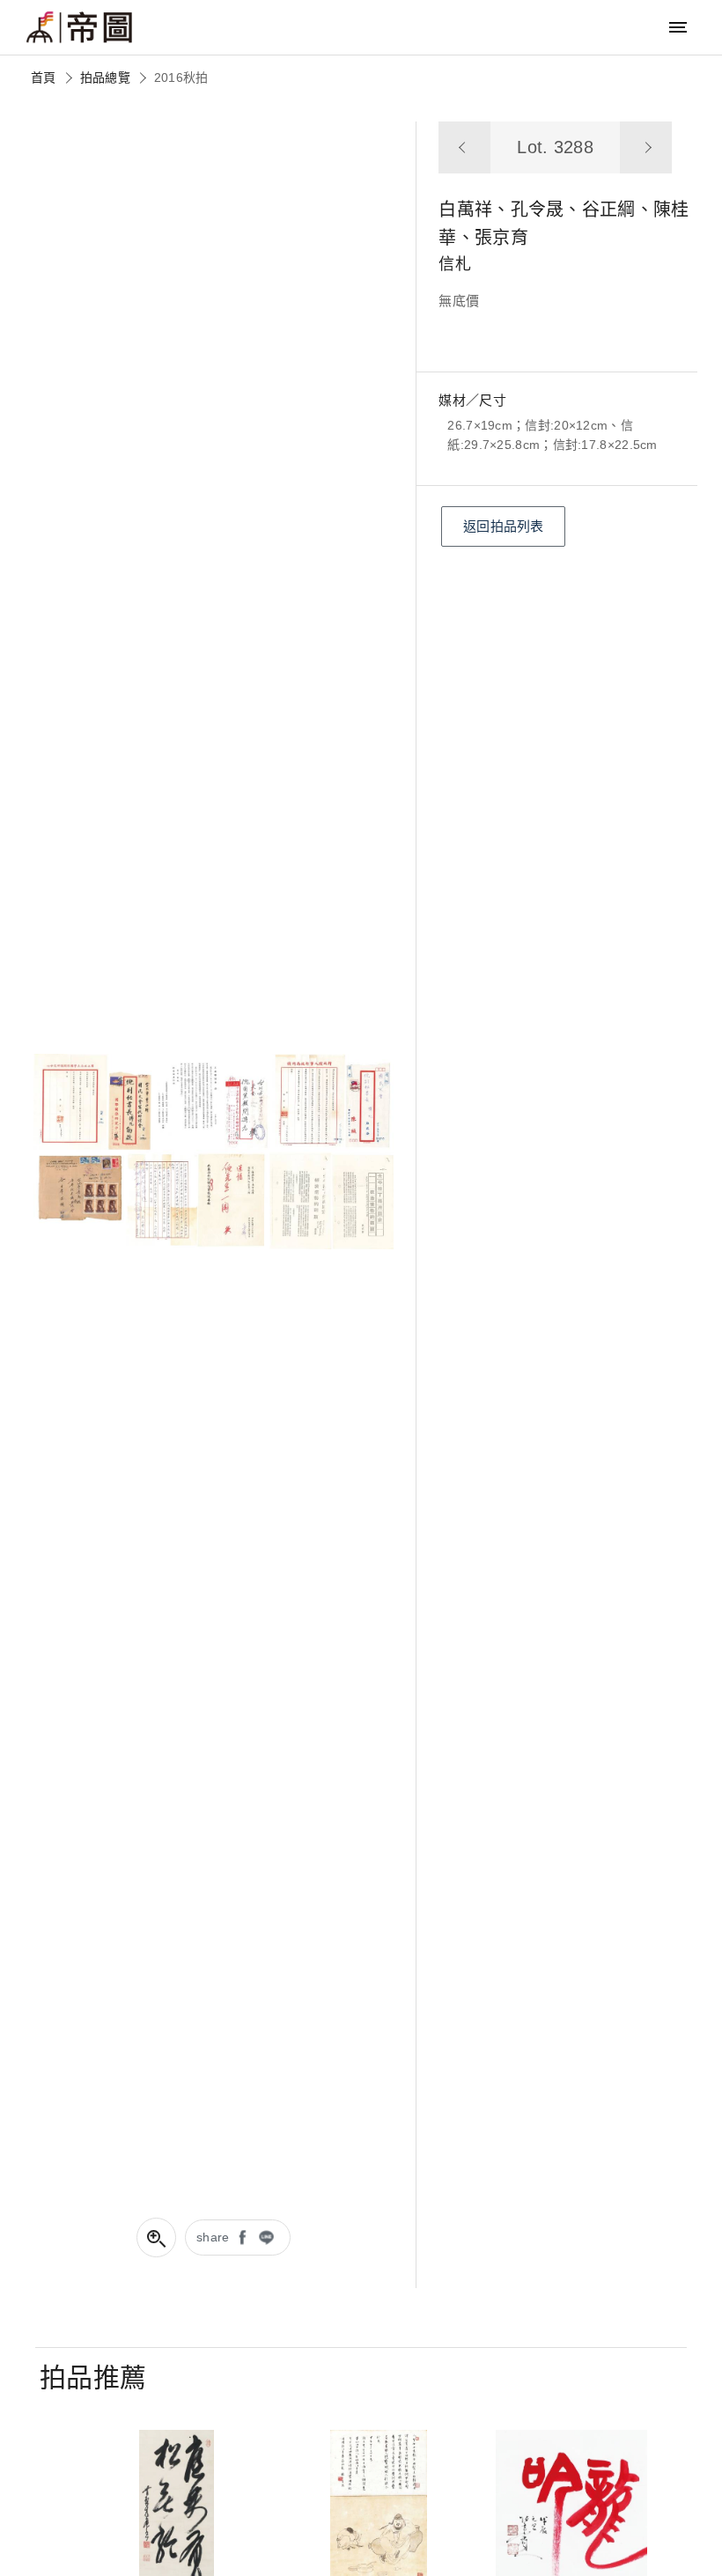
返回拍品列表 (504, 526)
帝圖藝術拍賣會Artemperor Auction (79, 27)
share (213, 2237)
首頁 (44, 77)
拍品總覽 (105, 77)
